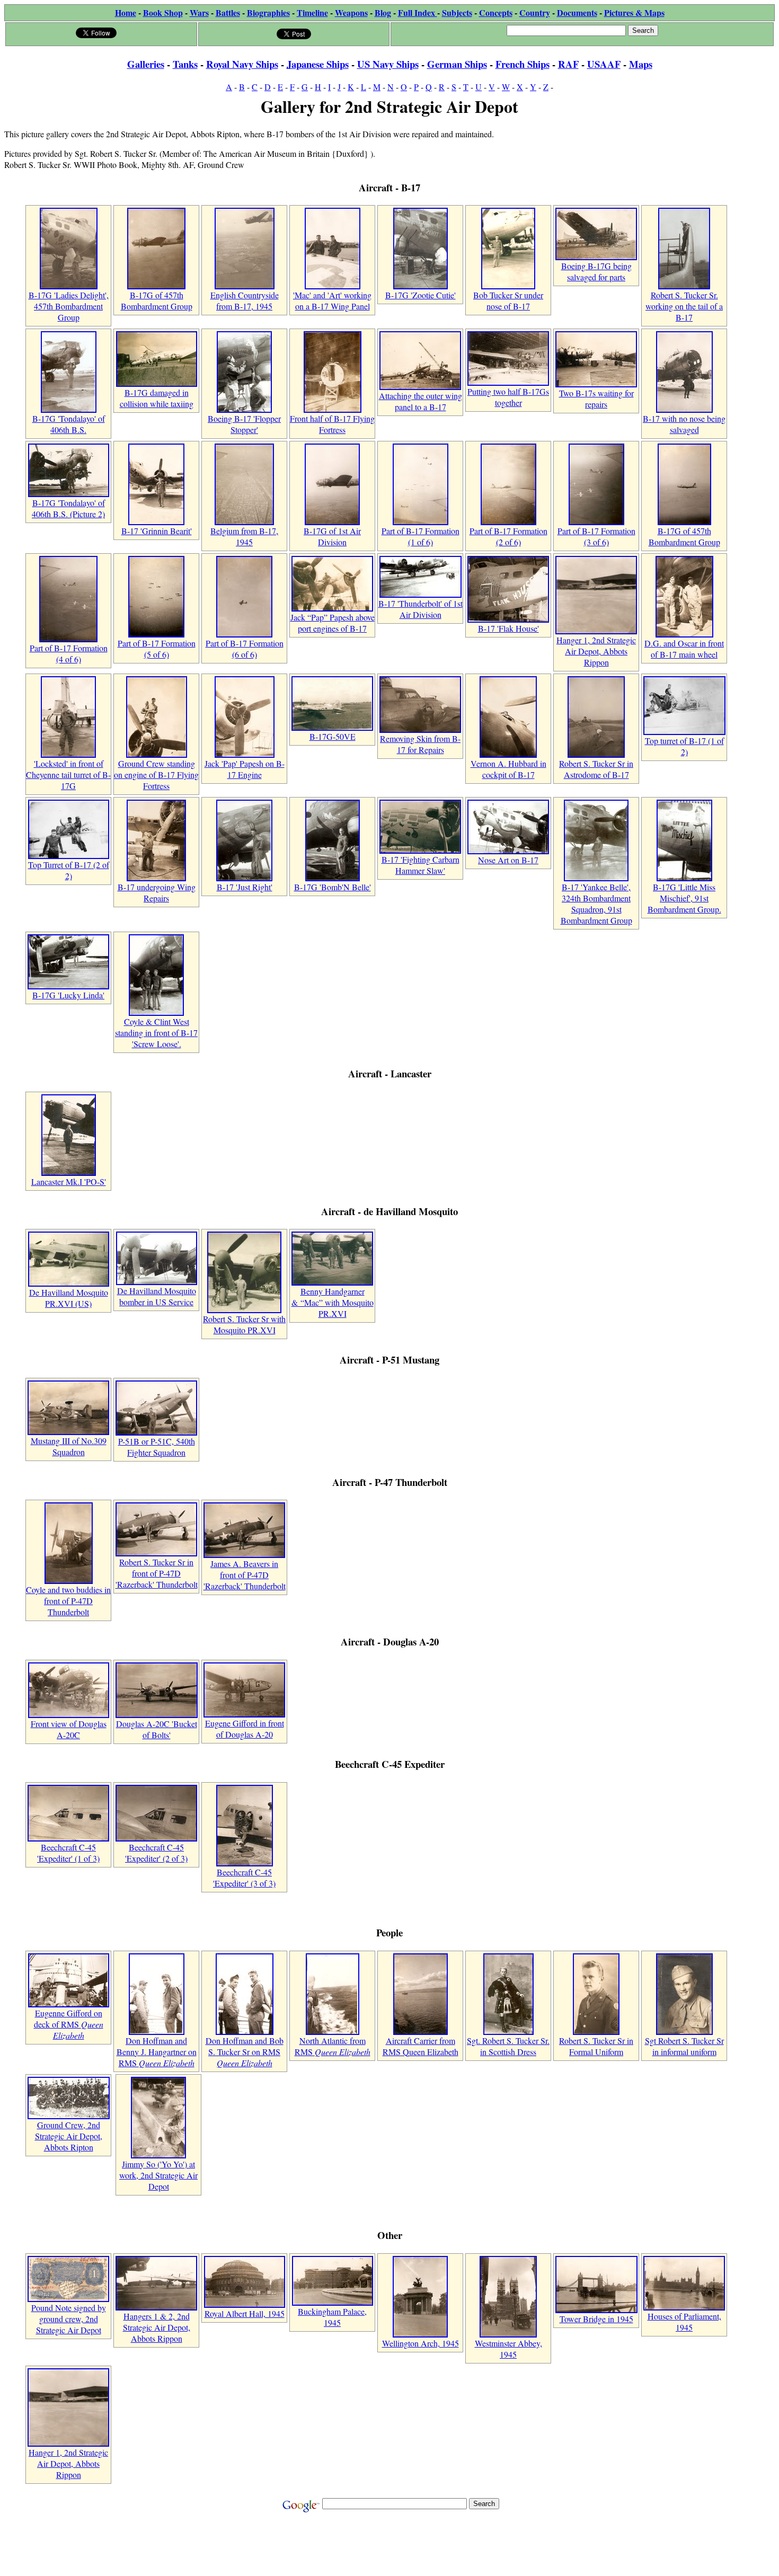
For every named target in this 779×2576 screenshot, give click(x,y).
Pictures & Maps (634, 12)
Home (126, 12)
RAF (568, 64)
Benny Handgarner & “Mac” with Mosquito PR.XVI (333, 1302)
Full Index (418, 12)
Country (535, 12)
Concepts (496, 12)
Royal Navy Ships (242, 64)
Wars (199, 12)
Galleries (146, 64)
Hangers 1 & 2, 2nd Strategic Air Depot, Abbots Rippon (157, 2327)
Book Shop (163, 12)
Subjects (457, 12)
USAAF (604, 64)
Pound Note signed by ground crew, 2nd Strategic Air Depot (69, 2319)
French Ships (523, 64)
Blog (383, 12)
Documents (577, 12)
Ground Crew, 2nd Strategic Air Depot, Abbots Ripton (69, 2136)
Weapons (351, 12)
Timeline (312, 12)
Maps (641, 64)
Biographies (268, 12)
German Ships (457, 64)
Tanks (185, 64)
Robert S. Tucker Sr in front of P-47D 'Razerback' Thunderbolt (157, 1573)
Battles (228, 12)
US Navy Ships (388, 64)
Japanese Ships (318, 64)
